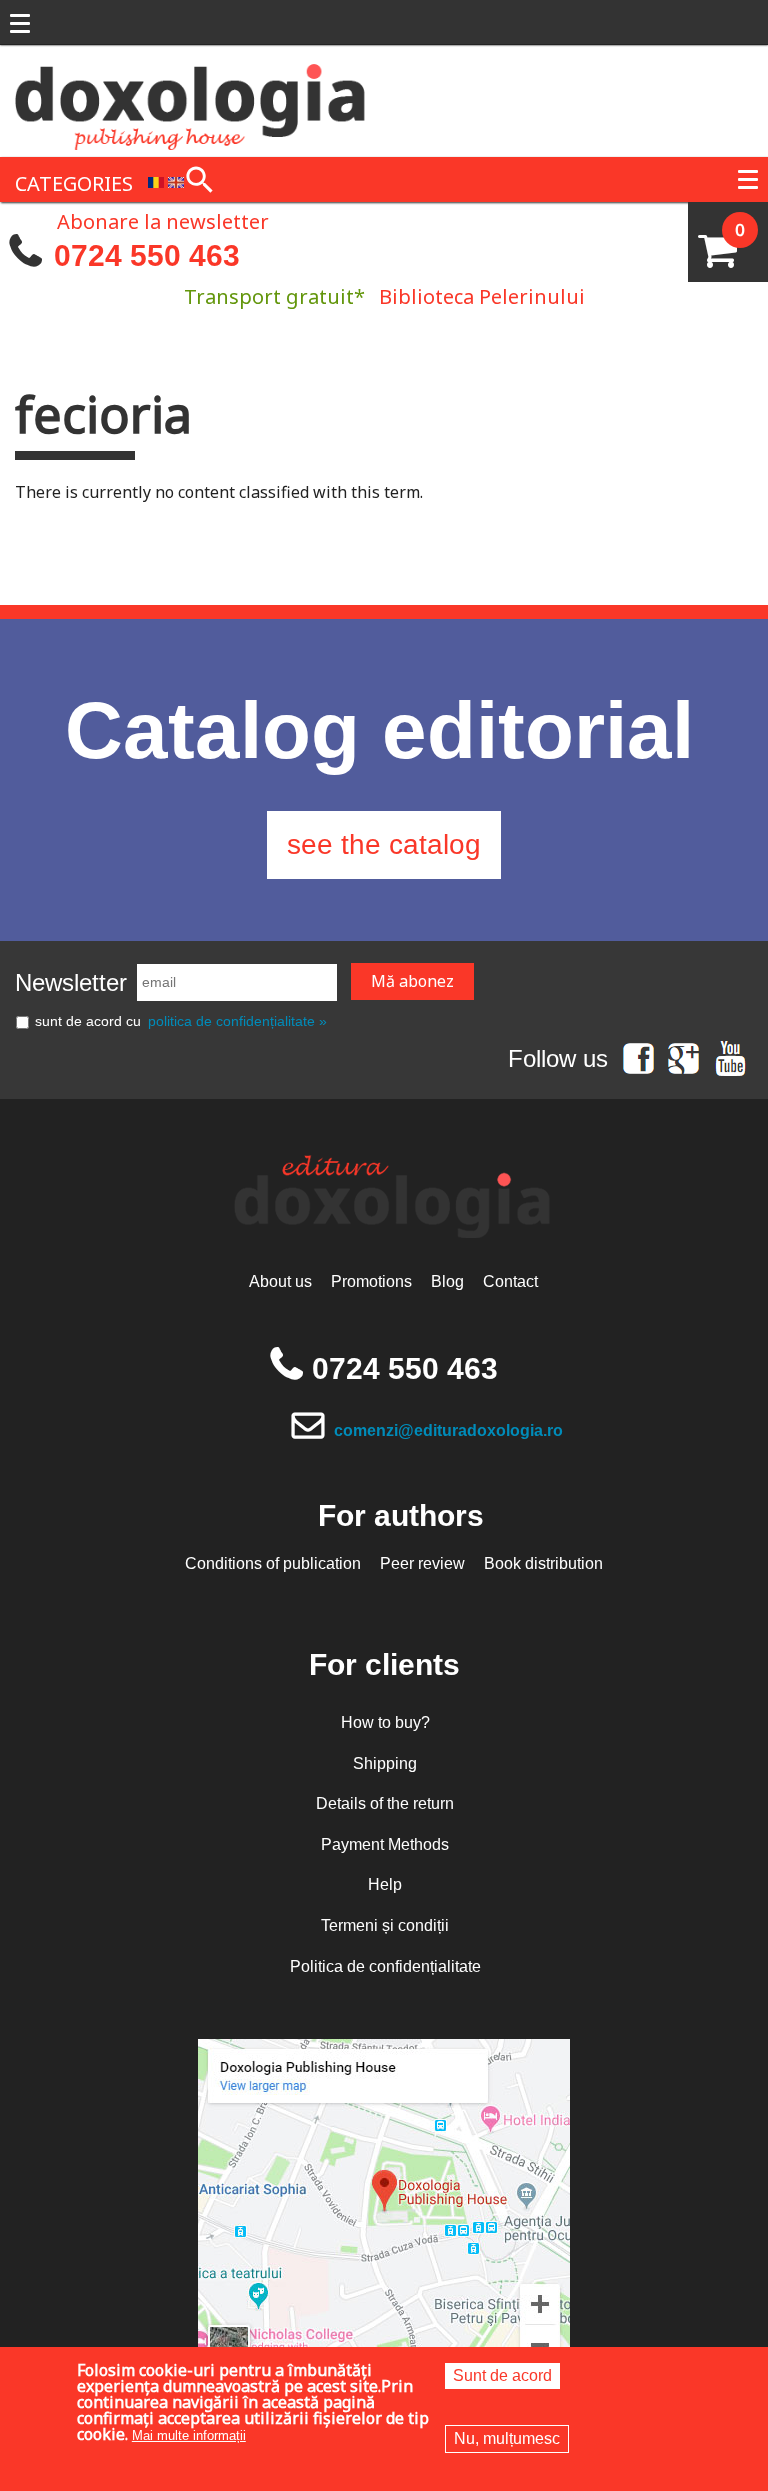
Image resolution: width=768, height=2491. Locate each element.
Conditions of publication (273, 1563)
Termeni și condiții (385, 1925)
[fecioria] (156, 181)
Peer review (422, 1563)
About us (280, 1281)
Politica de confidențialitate (385, 1966)
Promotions (371, 1281)
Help (385, 1884)
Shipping (385, 1763)
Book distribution (543, 1563)
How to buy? (385, 1722)
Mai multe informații (189, 2435)
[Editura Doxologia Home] (192, 99)
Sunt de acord (502, 2375)
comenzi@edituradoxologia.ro (448, 1430)
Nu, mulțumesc (507, 2438)
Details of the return (385, 1803)
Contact (510, 1281)
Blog (447, 1281)
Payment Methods (385, 1844)
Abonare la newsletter (163, 220)
